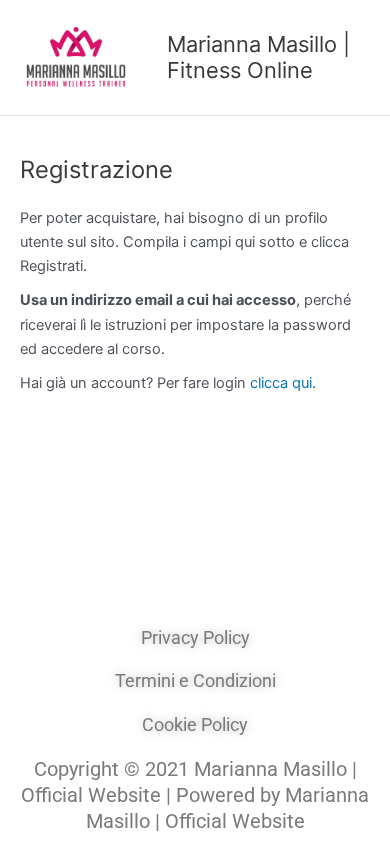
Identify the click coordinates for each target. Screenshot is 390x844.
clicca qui (281, 383)
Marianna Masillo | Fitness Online (258, 57)
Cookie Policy (195, 724)
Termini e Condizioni (195, 680)
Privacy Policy (195, 637)
